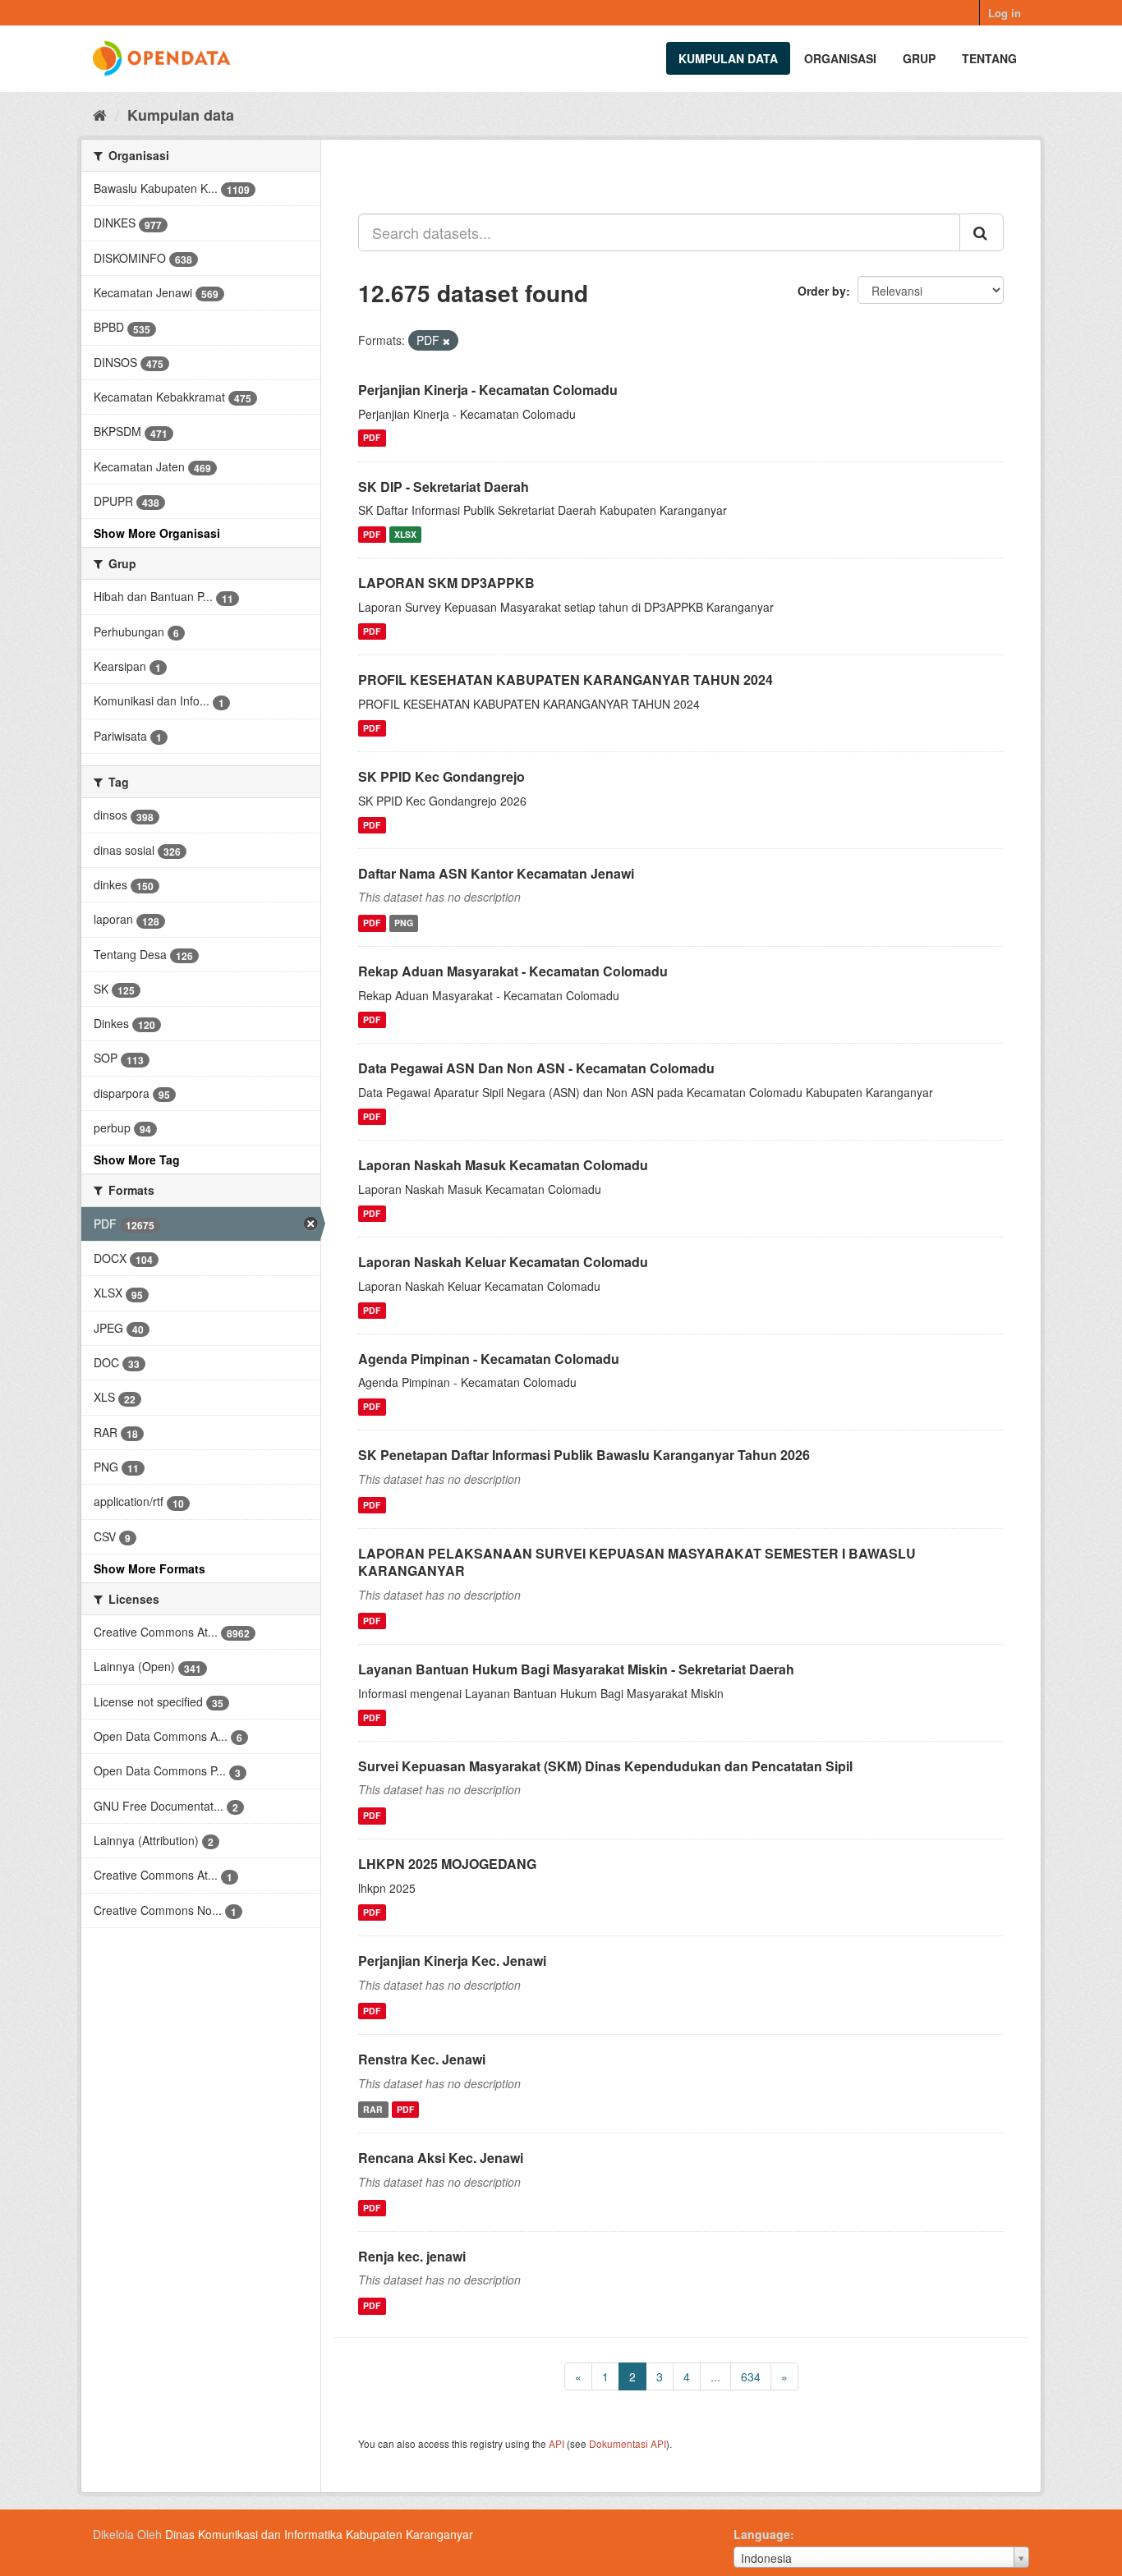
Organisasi (840, 58)
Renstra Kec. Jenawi (422, 2059)
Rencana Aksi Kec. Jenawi (441, 2158)
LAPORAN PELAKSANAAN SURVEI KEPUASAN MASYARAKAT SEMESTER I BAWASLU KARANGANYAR (637, 1562)
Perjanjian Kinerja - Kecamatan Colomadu (488, 390)
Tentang (989, 58)
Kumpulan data (728, 58)
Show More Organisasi (157, 533)
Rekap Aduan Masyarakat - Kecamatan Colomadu (513, 971)
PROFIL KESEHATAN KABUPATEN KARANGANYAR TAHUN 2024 (566, 680)
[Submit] (982, 232)
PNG (404, 923)
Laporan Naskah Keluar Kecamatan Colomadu (503, 1262)
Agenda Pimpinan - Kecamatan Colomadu (489, 1359)
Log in (1005, 13)
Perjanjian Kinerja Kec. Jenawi (452, 1961)
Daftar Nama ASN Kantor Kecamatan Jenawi (496, 873)
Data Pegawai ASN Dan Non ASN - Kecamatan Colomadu (536, 1068)
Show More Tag (137, 1159)
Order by (822, 291)
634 (751, 2376)
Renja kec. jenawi (412, 2256)
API (556, 2443)
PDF (372, 438)
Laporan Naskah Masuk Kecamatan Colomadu (503, 1165)
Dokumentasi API (628, 2443)
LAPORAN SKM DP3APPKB (446, 583)
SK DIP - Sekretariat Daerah (444, 487)
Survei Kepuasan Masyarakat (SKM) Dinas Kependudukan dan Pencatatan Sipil (605, 1766)
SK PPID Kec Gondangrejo (441, 776)
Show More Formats (149, 1568)
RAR (373, 2109)
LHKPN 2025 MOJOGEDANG (447, 1864)
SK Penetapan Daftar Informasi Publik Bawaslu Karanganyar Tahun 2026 (584, 1455)
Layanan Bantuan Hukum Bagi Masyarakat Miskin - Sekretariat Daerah (576, 1669)
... (715, 2376)
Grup (919, 58)
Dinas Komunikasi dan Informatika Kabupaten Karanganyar (319, 2534)
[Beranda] (100, 114)
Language (762, 2534)
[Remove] (446, 341)
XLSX (405, 534)
